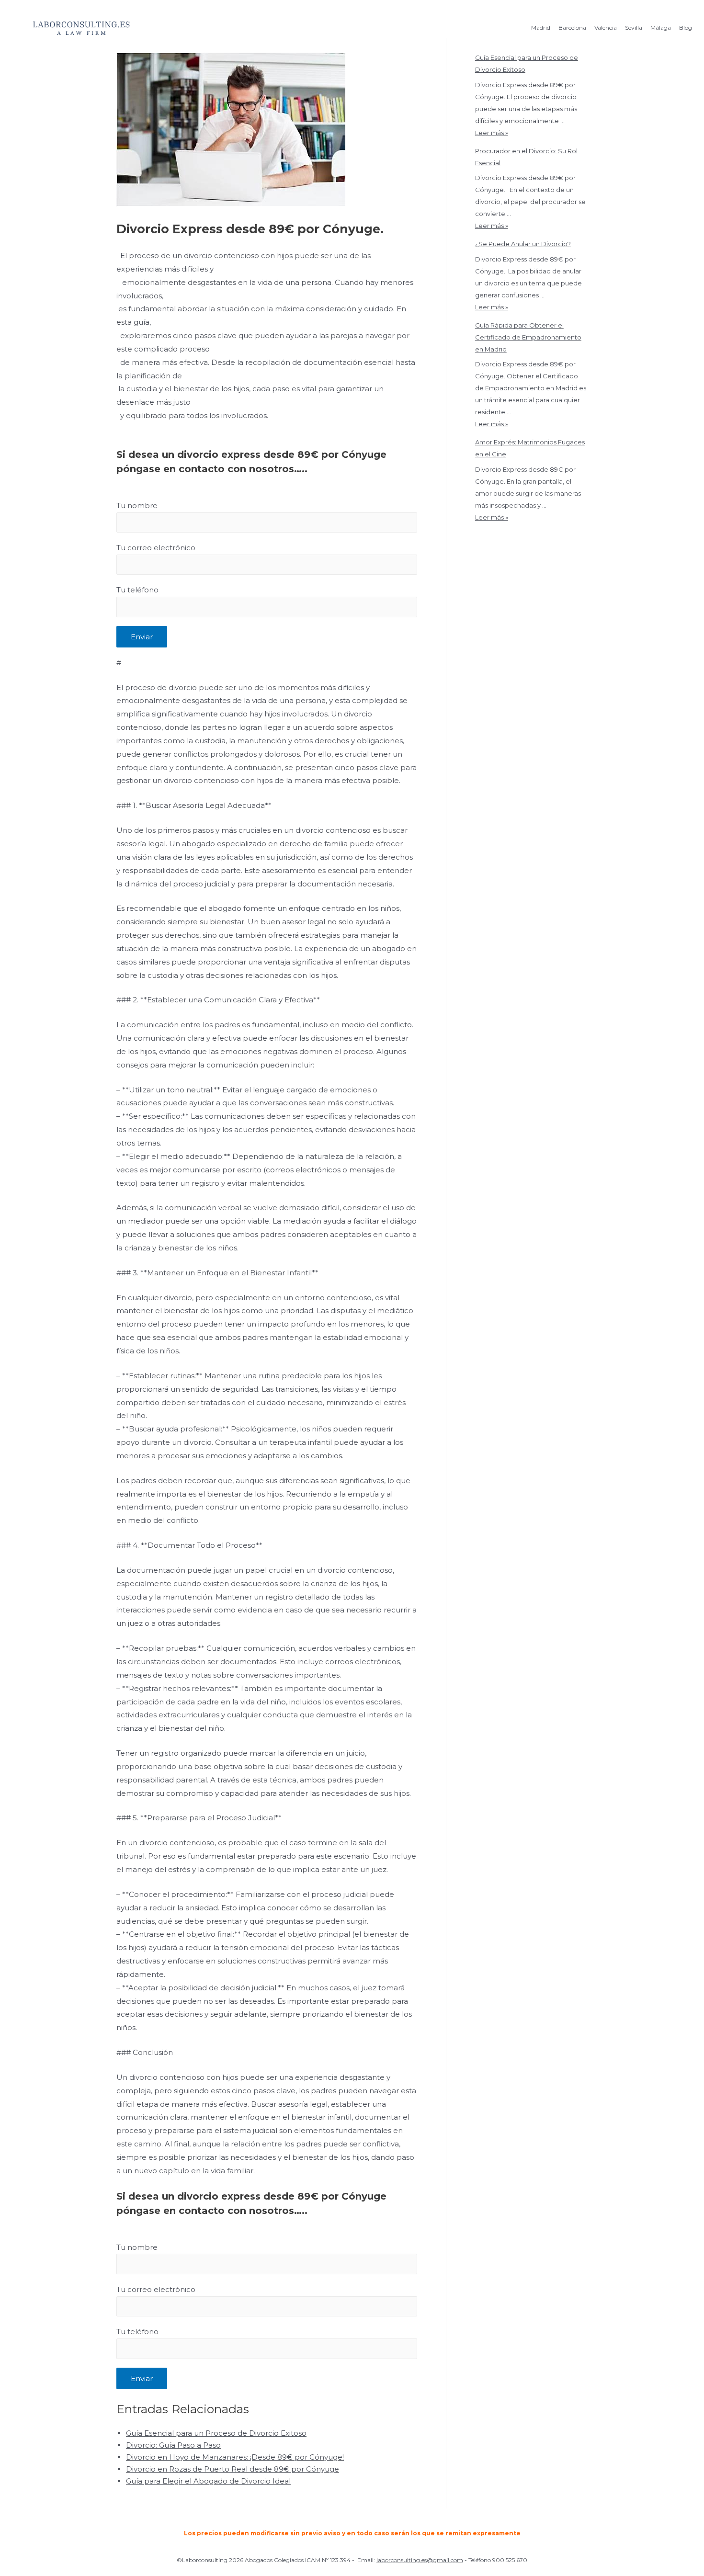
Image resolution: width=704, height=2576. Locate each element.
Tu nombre (137, 505)
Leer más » (492, 133)
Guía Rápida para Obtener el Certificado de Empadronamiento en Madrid (528, 337)
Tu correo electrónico (156, 548)
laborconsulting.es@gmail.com (420, 2560)
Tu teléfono (137, 590)
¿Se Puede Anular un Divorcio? (523, 244)
